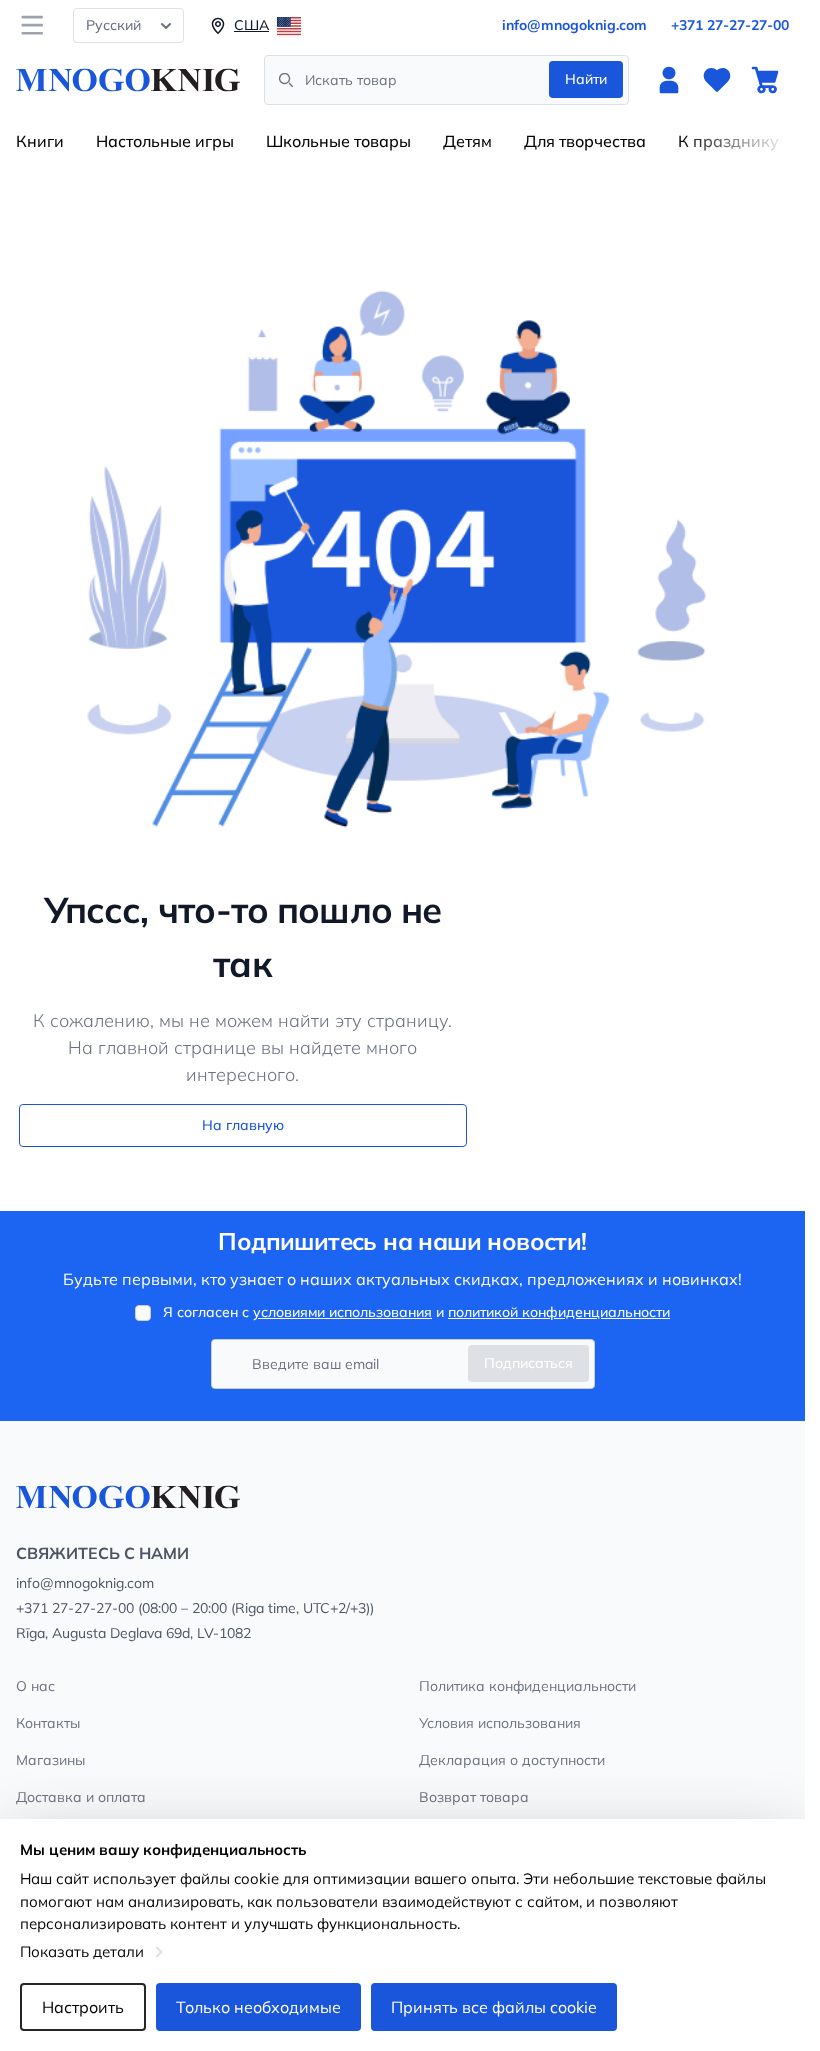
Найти (586, 79)
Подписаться (528, 1363)
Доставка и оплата (81, 1797)
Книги (40, 141)
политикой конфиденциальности (559, 1312)
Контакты (48, 1723)
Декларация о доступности (512, 1760)
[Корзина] (765, 80)
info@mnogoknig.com (574, 25)
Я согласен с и (416, 1312)
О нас (35, 1686)
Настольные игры (165, 141)
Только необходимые (258, 2007)
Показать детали (82, 1951)
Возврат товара (474, 1797)
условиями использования (342, 1312)
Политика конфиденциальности (527, 1686)
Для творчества (585, 141)
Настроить (83, 2007)
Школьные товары (338, 141)
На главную (243, 1125)
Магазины (50, 1760)
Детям (467, 141)
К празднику (728, 141)
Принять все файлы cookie (494, 2007)
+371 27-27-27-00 (730, 25)
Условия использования (500, 1723)
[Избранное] (717, 80)
